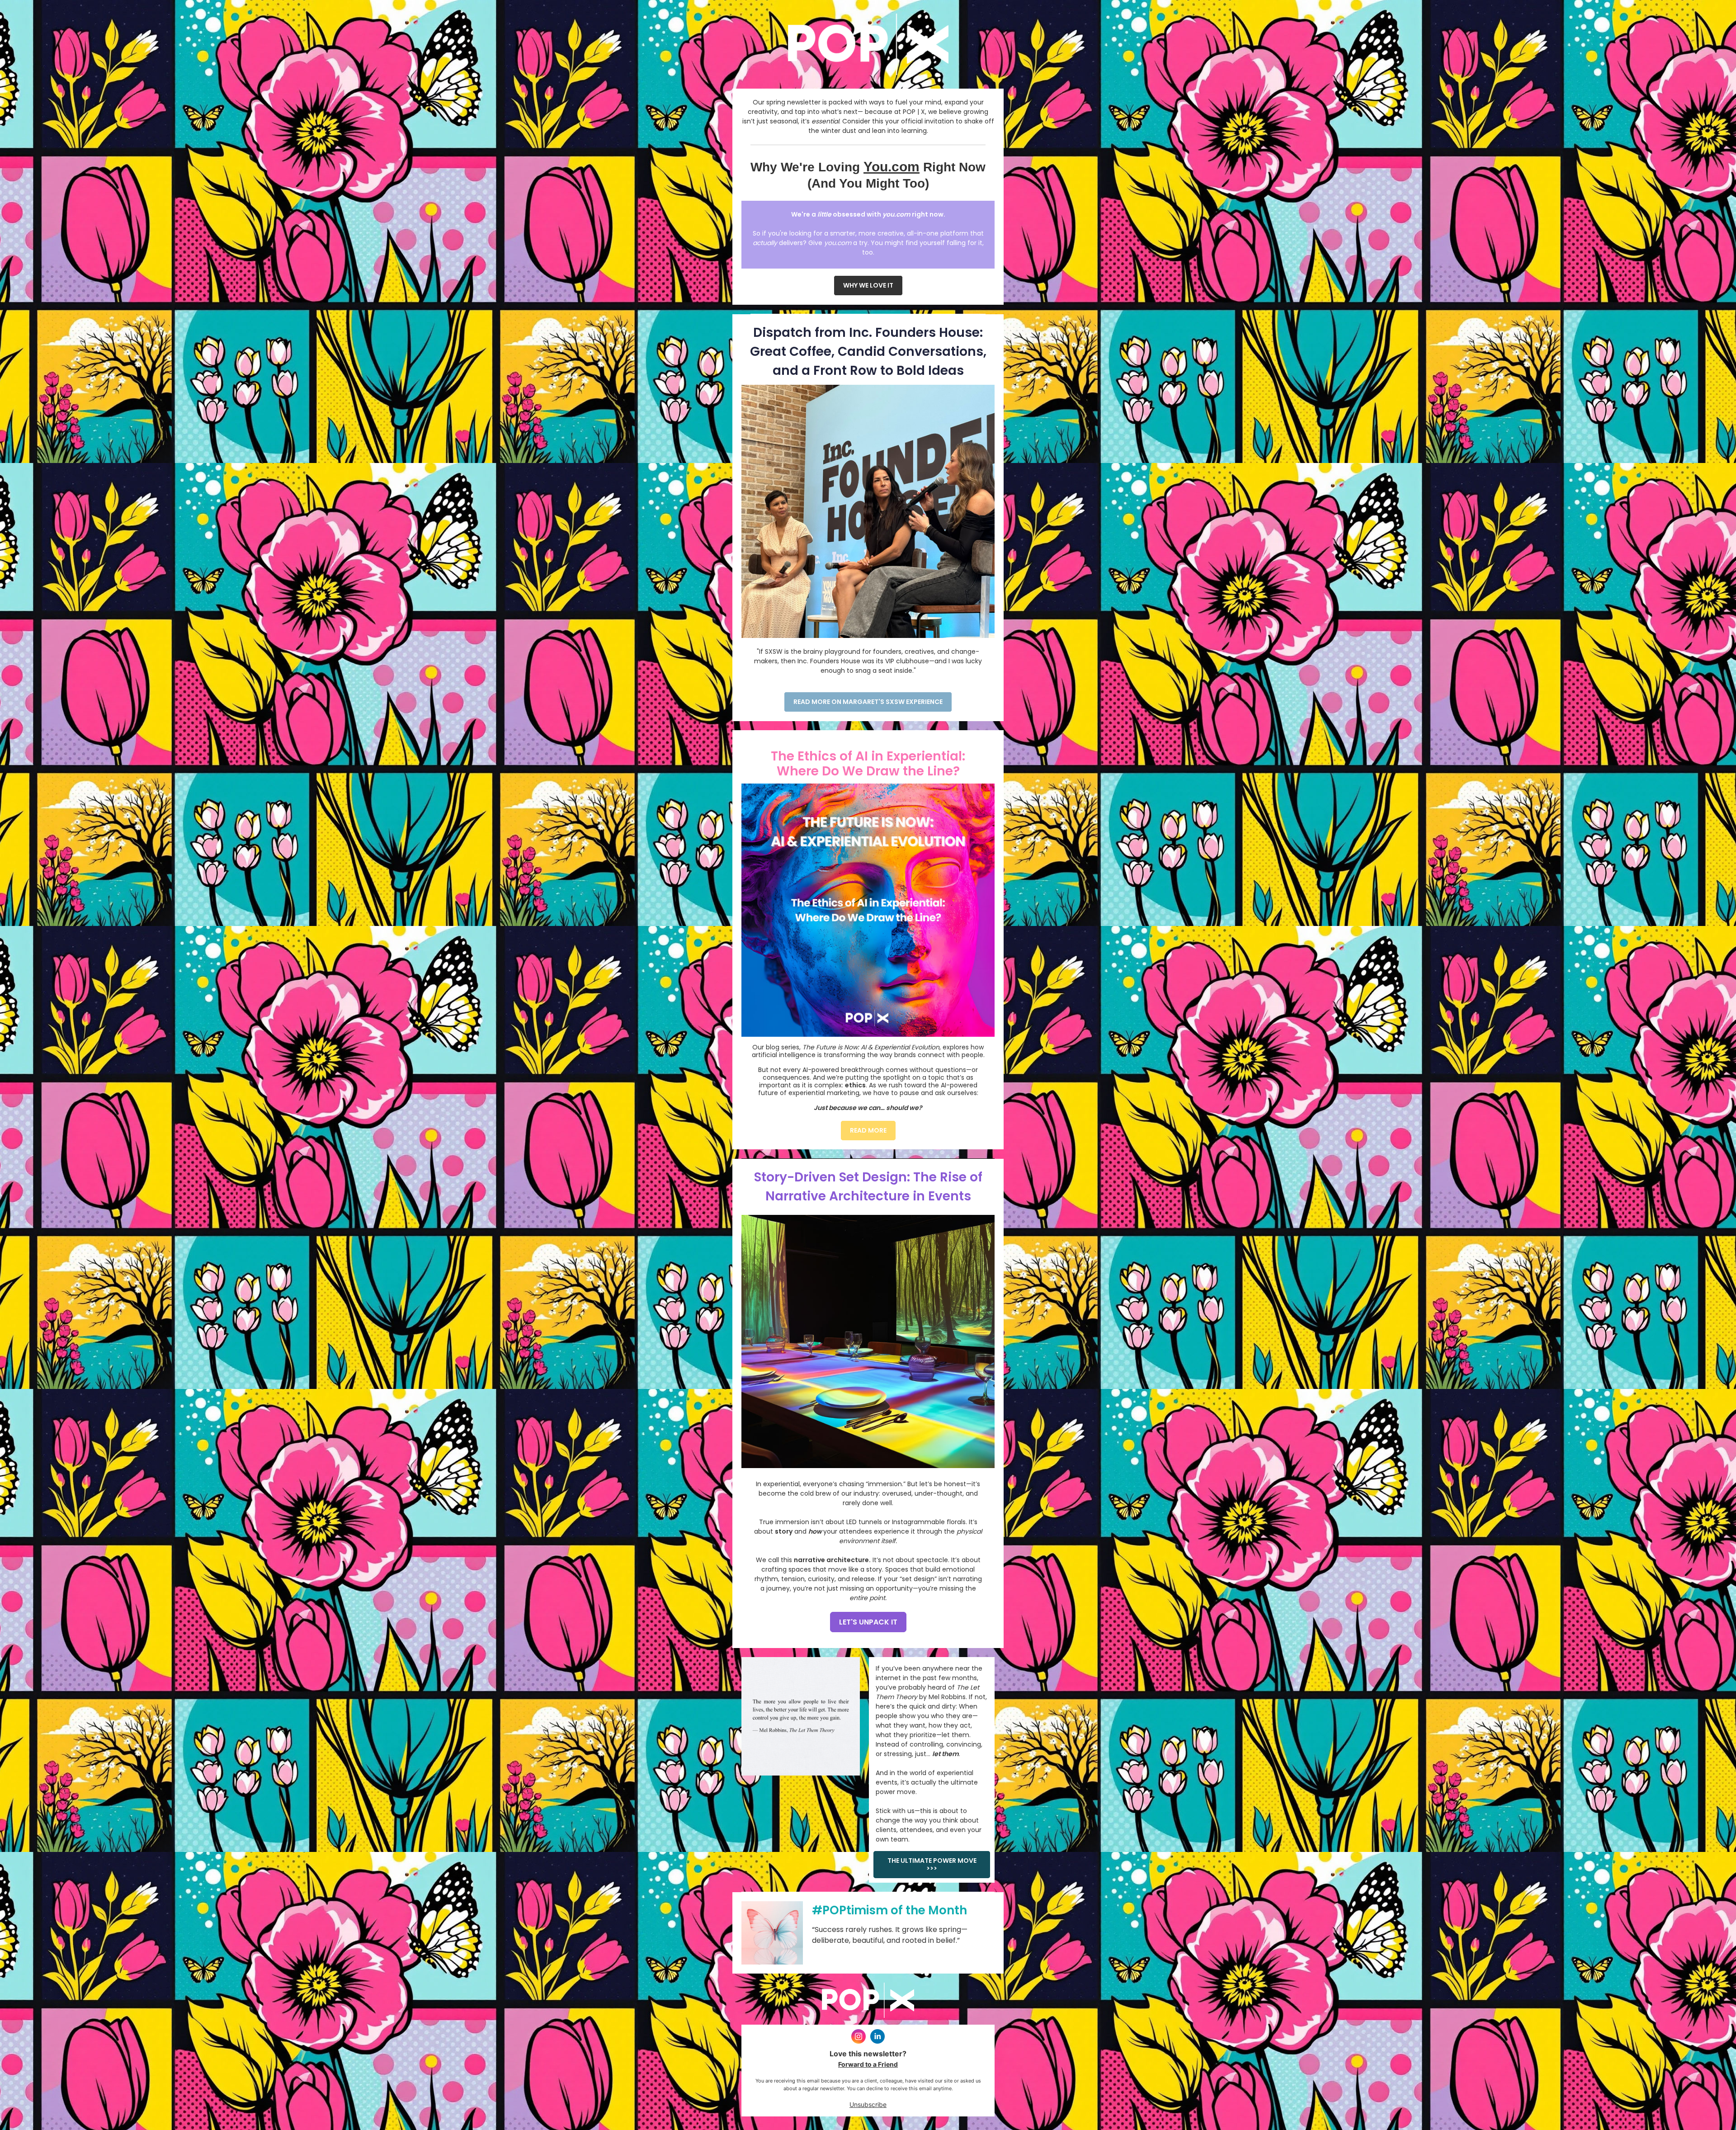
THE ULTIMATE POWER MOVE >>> (932, 1864)
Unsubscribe (868, 2104)
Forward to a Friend (868, 2064)
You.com (892, 167)
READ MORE (868, 1130)
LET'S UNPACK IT (868, 1622)
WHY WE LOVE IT (868, 285)
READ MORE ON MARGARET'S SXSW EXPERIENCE (868, 702)
